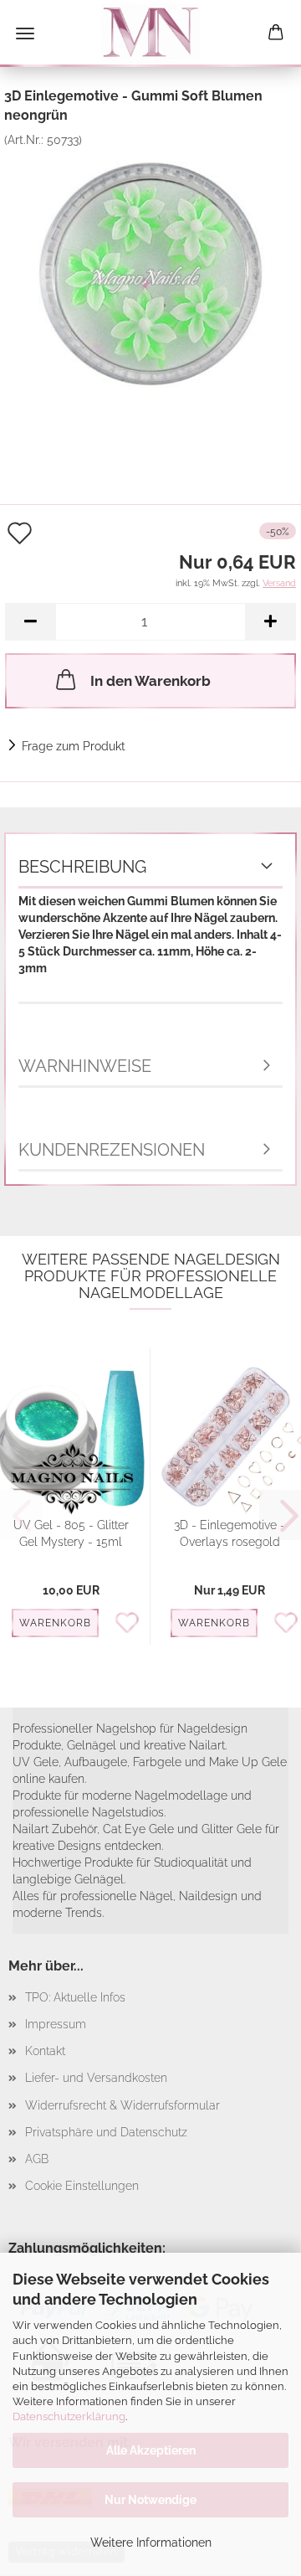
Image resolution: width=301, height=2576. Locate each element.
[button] (30, 622)
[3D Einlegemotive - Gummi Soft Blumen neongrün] (150, 272)
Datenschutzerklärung (69, 2416)
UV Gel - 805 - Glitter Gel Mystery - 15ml (71, 1533)
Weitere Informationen (151, 2543)
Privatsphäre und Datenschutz (106, 2132)
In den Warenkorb (150, 681)
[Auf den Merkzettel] (132, 1624)
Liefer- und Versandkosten (96, 2078)
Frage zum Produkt (74, 746)
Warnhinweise (85, 1066)
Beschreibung (82, 867)
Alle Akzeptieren (151, 2450)
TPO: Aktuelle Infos (75, 1997)
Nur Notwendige (150, 2500)
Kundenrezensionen (112, 1150)
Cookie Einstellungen (82, 2186)
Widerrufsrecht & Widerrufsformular (122, 2105)
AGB (37, 2159)
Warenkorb (55, 1623)
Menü (25, 33)
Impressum (56, 2024)
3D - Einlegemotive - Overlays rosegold (230, 1533)
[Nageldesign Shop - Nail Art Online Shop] (150, 33)
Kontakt (45, 2051)
